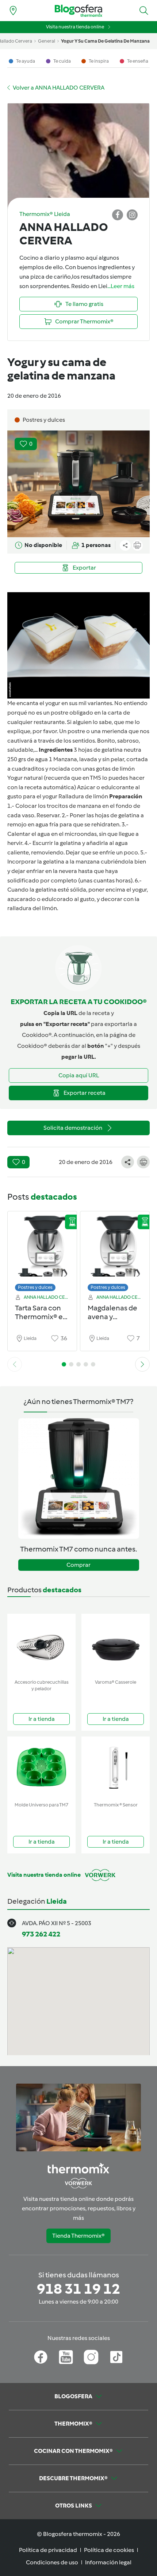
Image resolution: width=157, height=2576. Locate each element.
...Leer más (121, 286)
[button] (144, 11)
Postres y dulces (35, 1287)
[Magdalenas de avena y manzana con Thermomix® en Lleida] (115, 1249)
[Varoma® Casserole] (116, 1645)
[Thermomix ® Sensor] (116, 1768)
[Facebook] (41, 2357)
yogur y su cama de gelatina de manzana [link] (105, 41)
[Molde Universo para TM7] (41, 1768)
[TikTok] (116, 2357)
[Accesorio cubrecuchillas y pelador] (41, 1645)
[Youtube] (66, 2357)
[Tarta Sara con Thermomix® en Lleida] (42, 1249)
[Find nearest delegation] (13, 11)
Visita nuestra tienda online (75, 27)
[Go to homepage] (78, 11)
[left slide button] (15, 1364)
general (47, 41)
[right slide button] (142, 1364)
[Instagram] (91, 2357)
